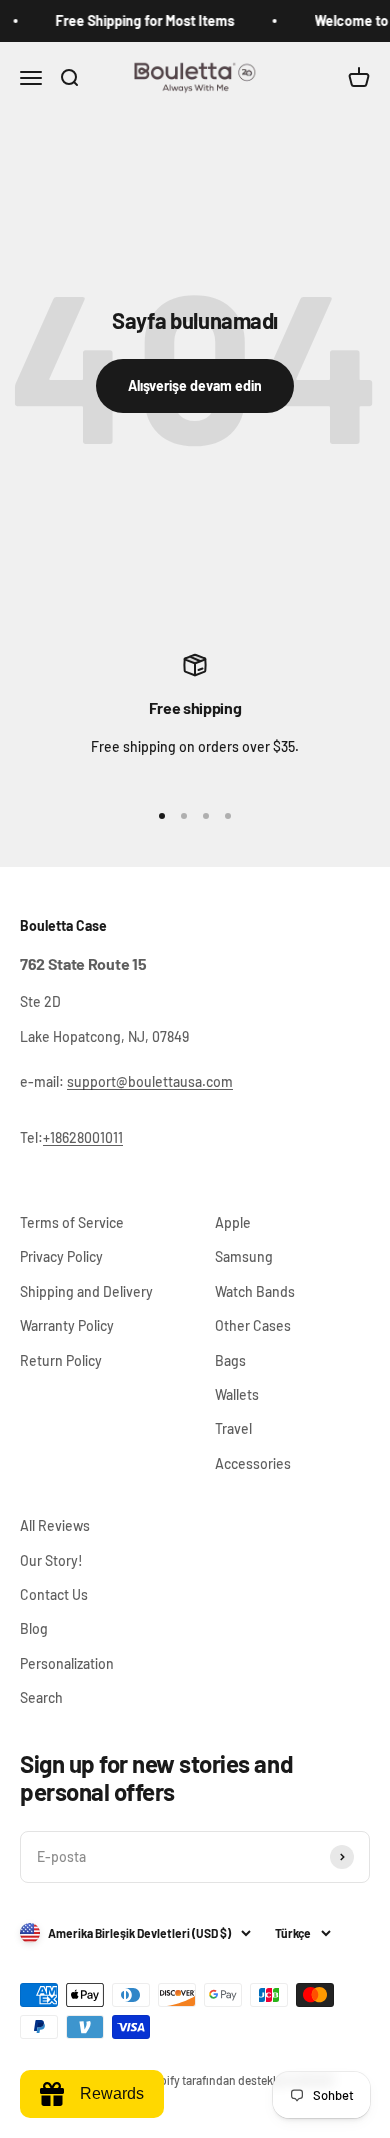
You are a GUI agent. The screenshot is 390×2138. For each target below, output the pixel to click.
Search (41, 1697)
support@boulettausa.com (150, 1081)
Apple (233, 1222)
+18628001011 (83, 1137)
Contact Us (54, 1594)
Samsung (244, 1256)
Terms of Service (72, 1222)
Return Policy (61, 1360)
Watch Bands (255, 1291)
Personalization (67, 1663)
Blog (34, 1628)
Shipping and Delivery (86, 1291)
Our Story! (51, 1560)
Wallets (237, 1394)
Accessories (253, 1463)
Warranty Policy (67, 1325)
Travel (233, 1428)
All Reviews (55, 1525)
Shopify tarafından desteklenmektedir (237, 2080)
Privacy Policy (61, 1256)
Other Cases (253, 1325)
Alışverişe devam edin (195, 385)
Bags (230, 1360)
